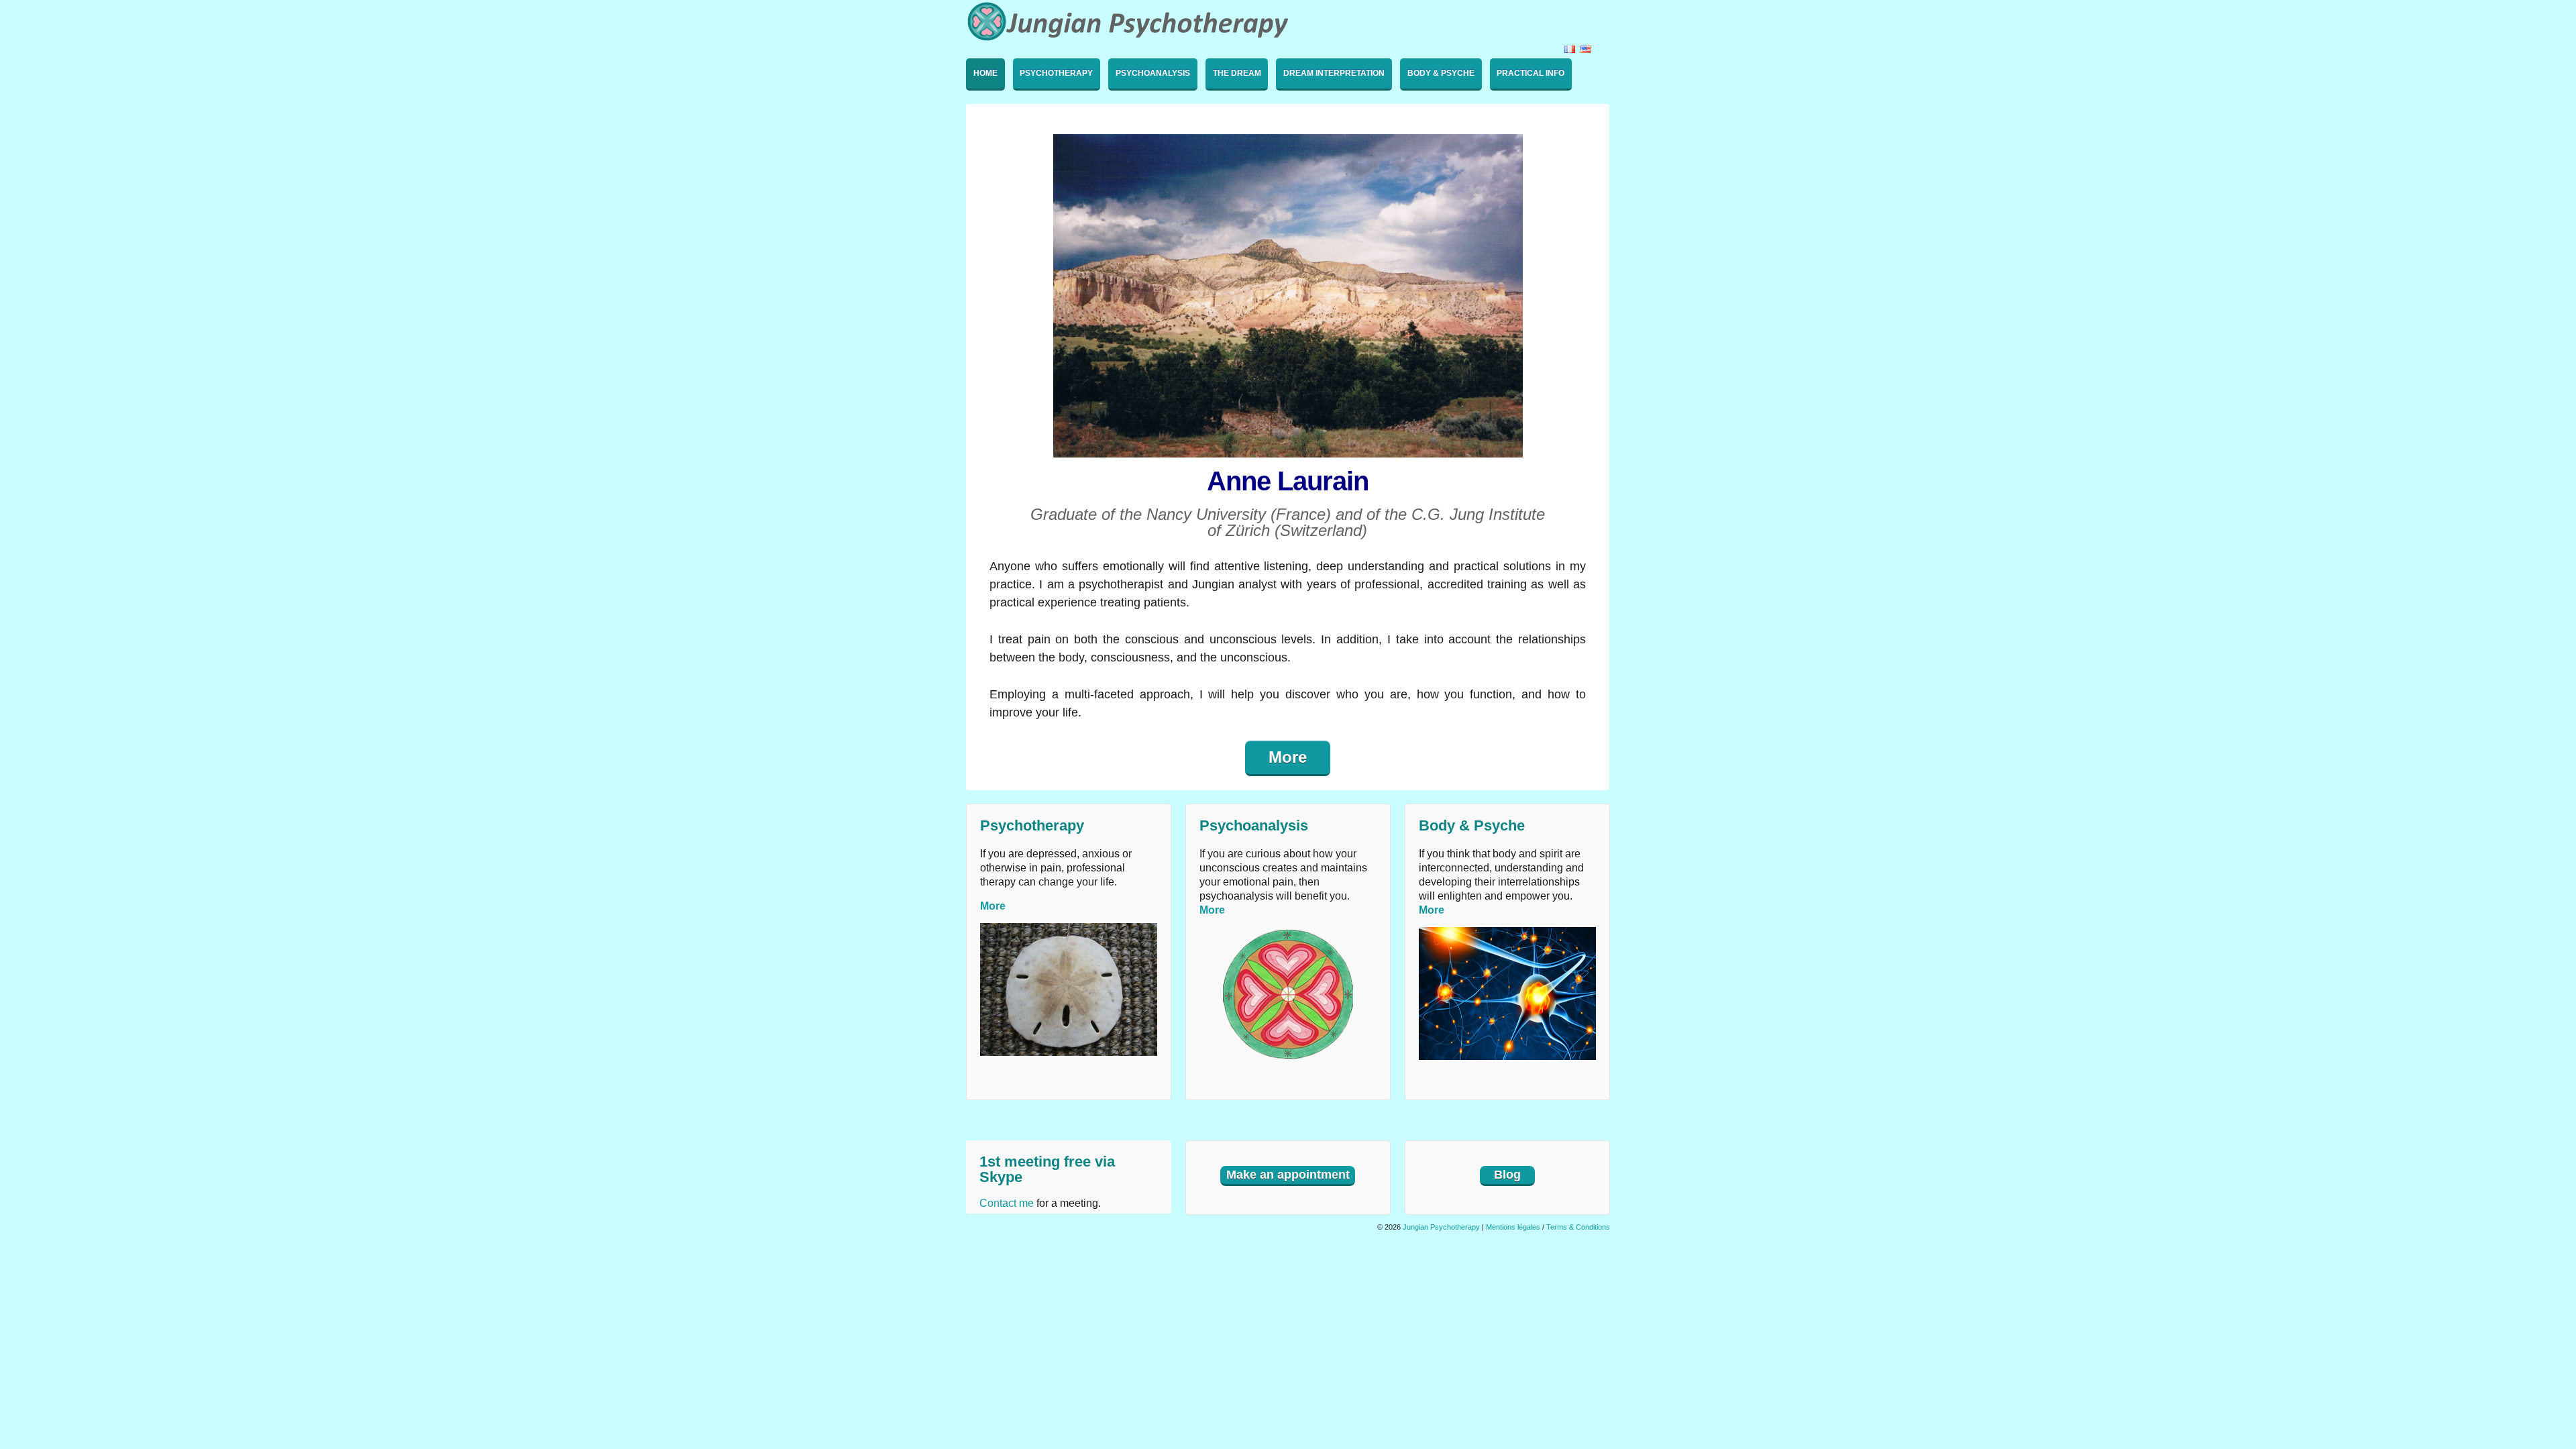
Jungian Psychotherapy (1441, 1227)
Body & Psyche (1441, 73)
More (1288, 757)
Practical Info (1531, 73)
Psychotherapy (1056, 73)
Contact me (1007, 1203)
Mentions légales (1513, 1227)
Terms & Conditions (1578, 1227)
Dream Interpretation (1334, 73)
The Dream (1237, 73)
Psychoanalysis (1153, 73)
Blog (1507, 1175)
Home (985, 73)
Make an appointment (1288, 1175)
